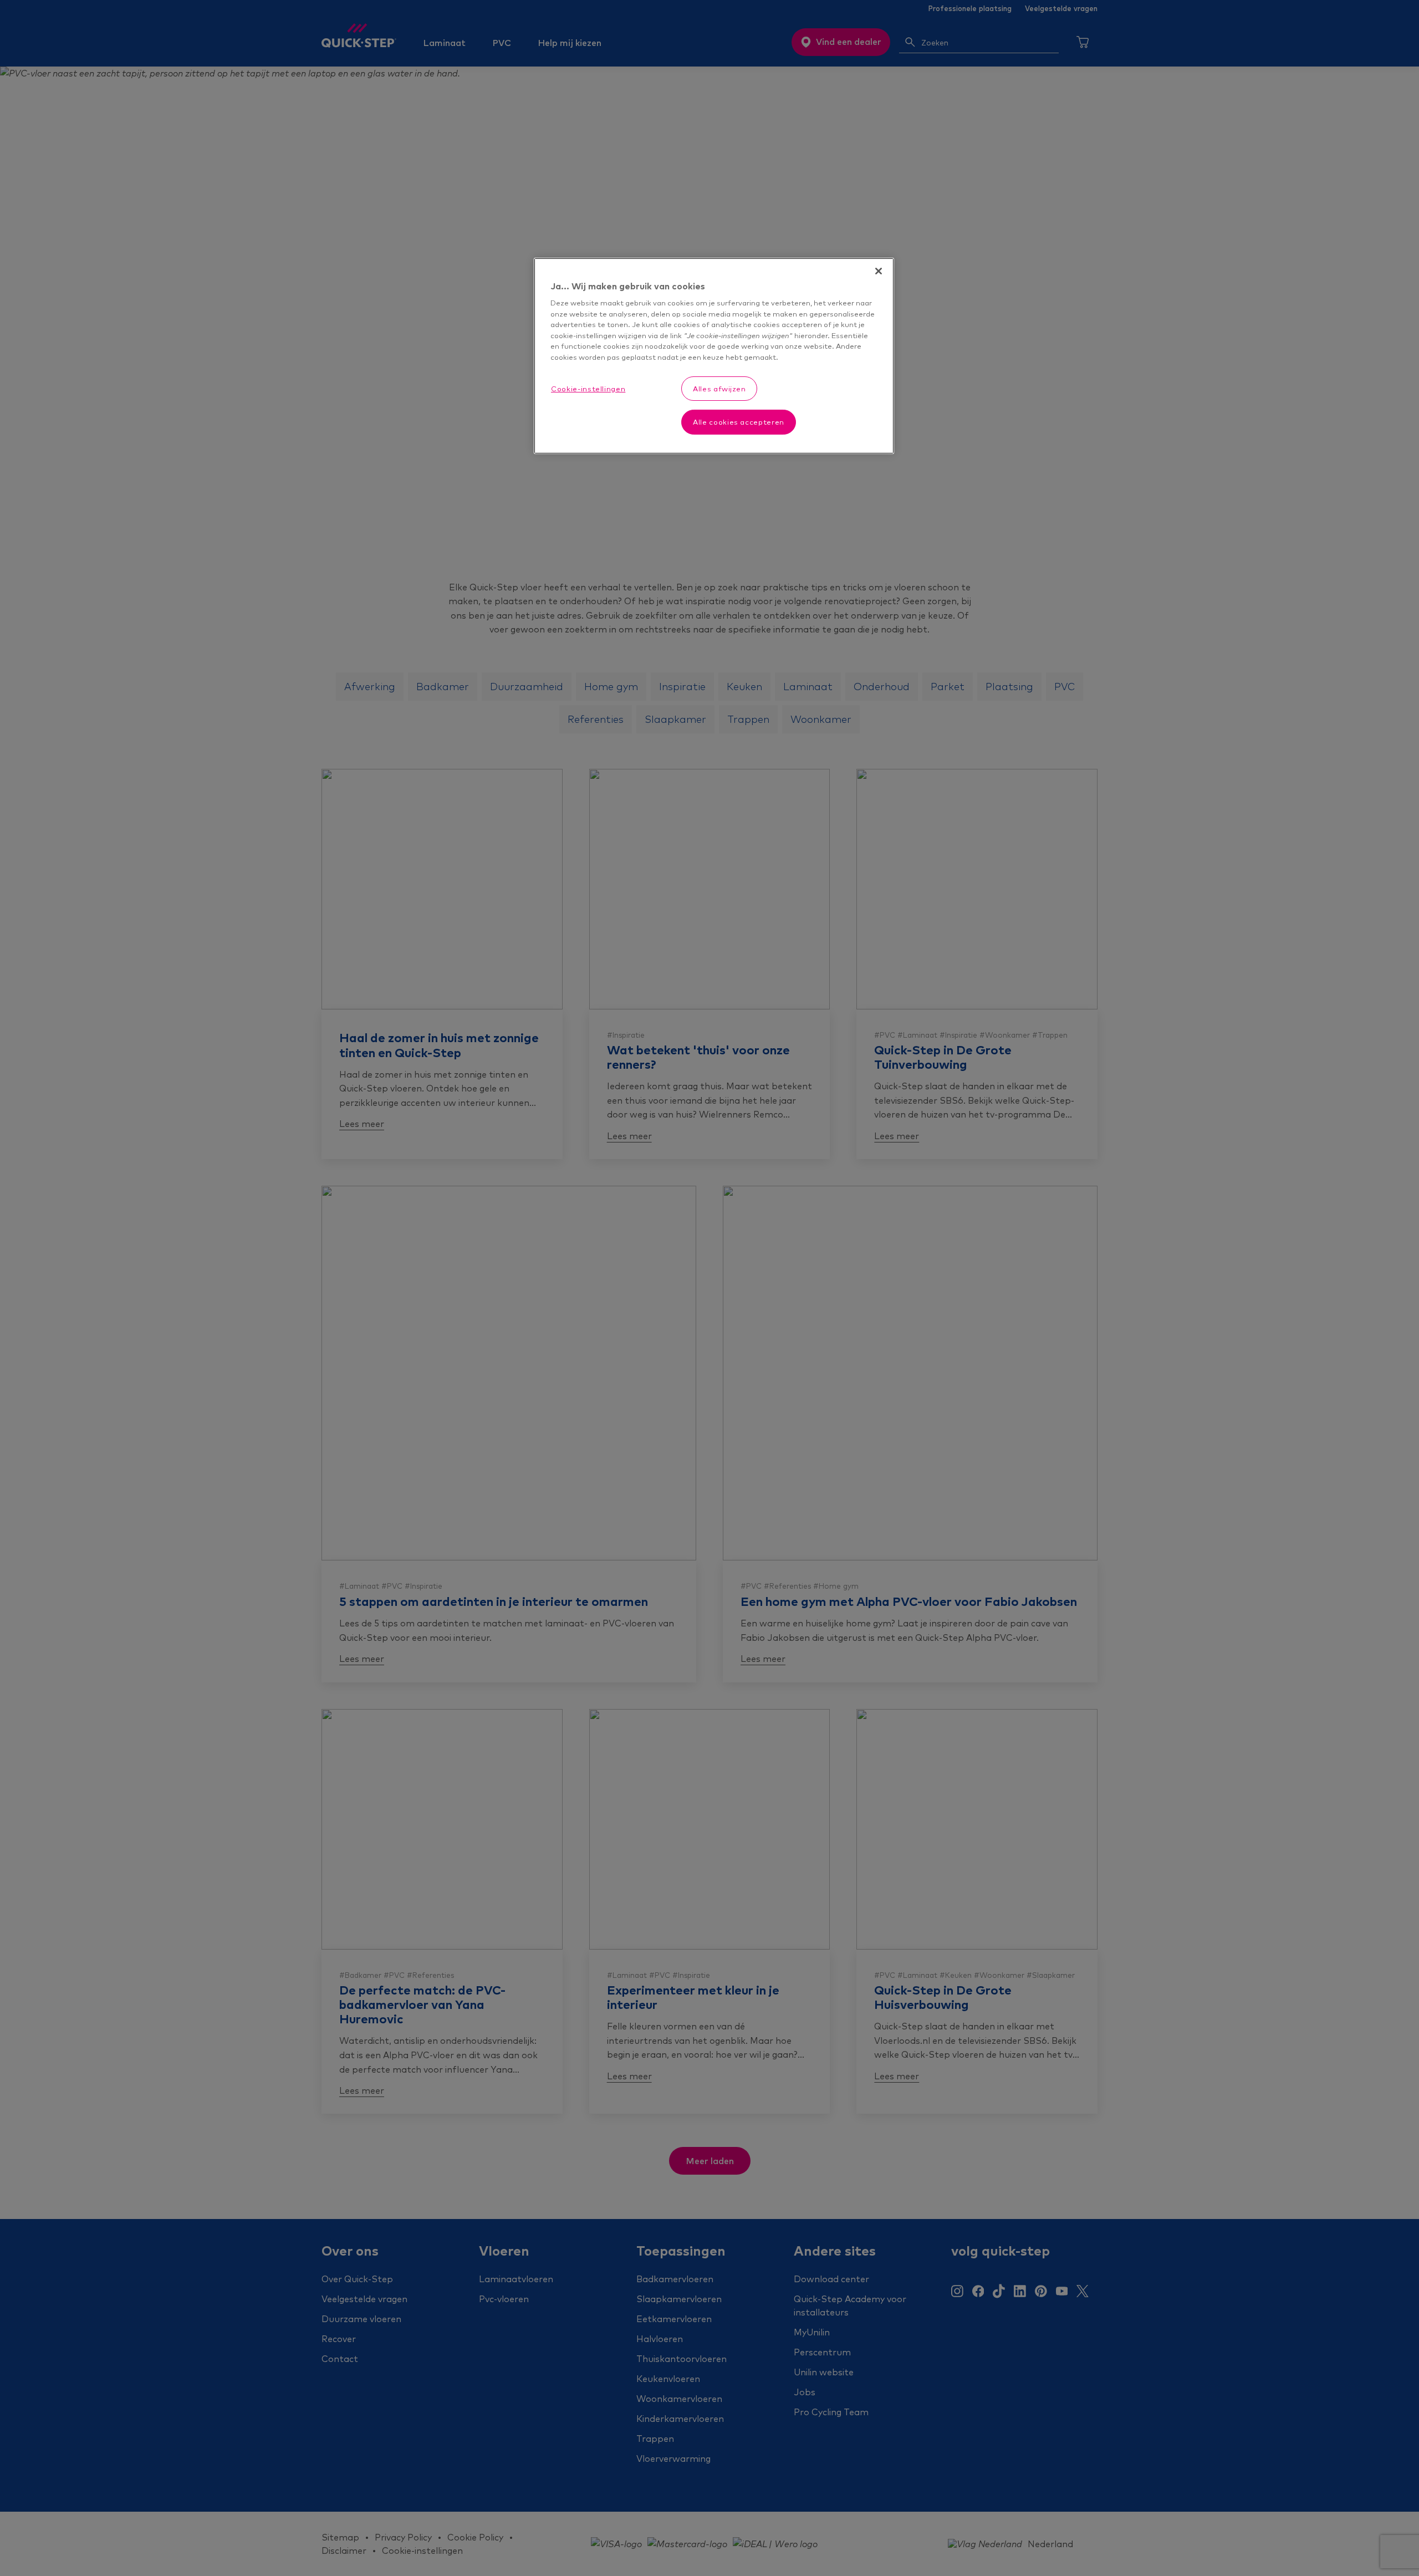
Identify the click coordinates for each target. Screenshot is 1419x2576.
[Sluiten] (879, 271)
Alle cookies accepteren (739, 422)
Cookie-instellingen (588, 389)
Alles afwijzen (719, 389)
